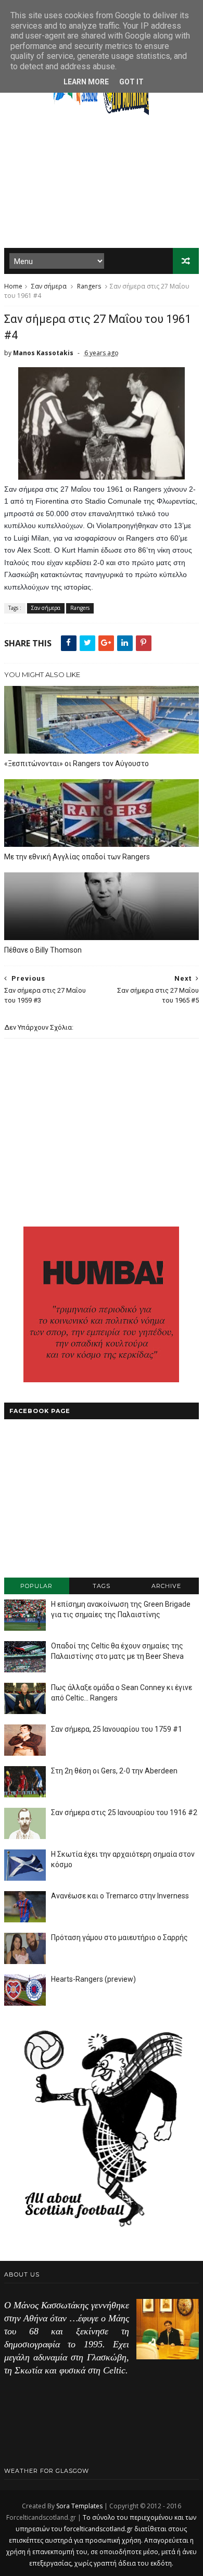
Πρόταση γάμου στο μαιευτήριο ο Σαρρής (119, 1937)
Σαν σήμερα (49, 286)
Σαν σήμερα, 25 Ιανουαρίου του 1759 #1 (117, 1729)
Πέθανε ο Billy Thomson (43, 950)
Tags (102, 1586)
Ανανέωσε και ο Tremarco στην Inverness (120, 1896)
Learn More (86, 82)
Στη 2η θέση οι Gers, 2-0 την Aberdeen (114, 1771)
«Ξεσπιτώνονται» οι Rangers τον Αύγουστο (77, 764)
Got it (131, 82)
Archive (166, 1586)
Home (13, 286)
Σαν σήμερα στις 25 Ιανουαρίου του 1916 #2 (124, 1812)
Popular (36, 1586)
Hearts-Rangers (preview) (93, 1979)
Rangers (89, 286)
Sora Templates (79, 2506)
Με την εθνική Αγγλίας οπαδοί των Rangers (77, 857)
